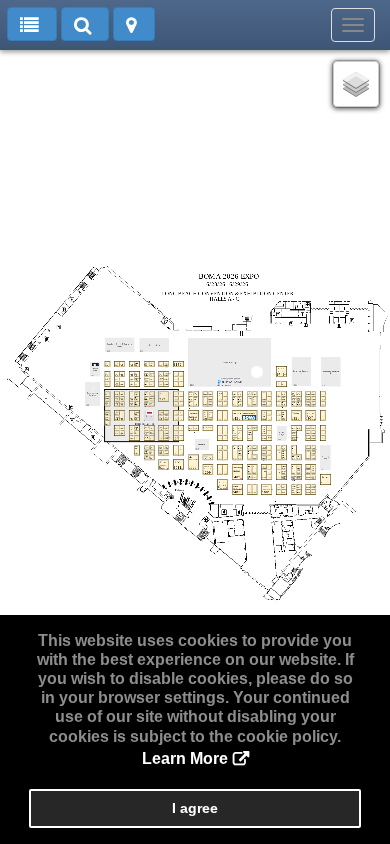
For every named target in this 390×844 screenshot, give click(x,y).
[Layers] (356, 84)
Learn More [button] (185, 758)
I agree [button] (195, 808)
